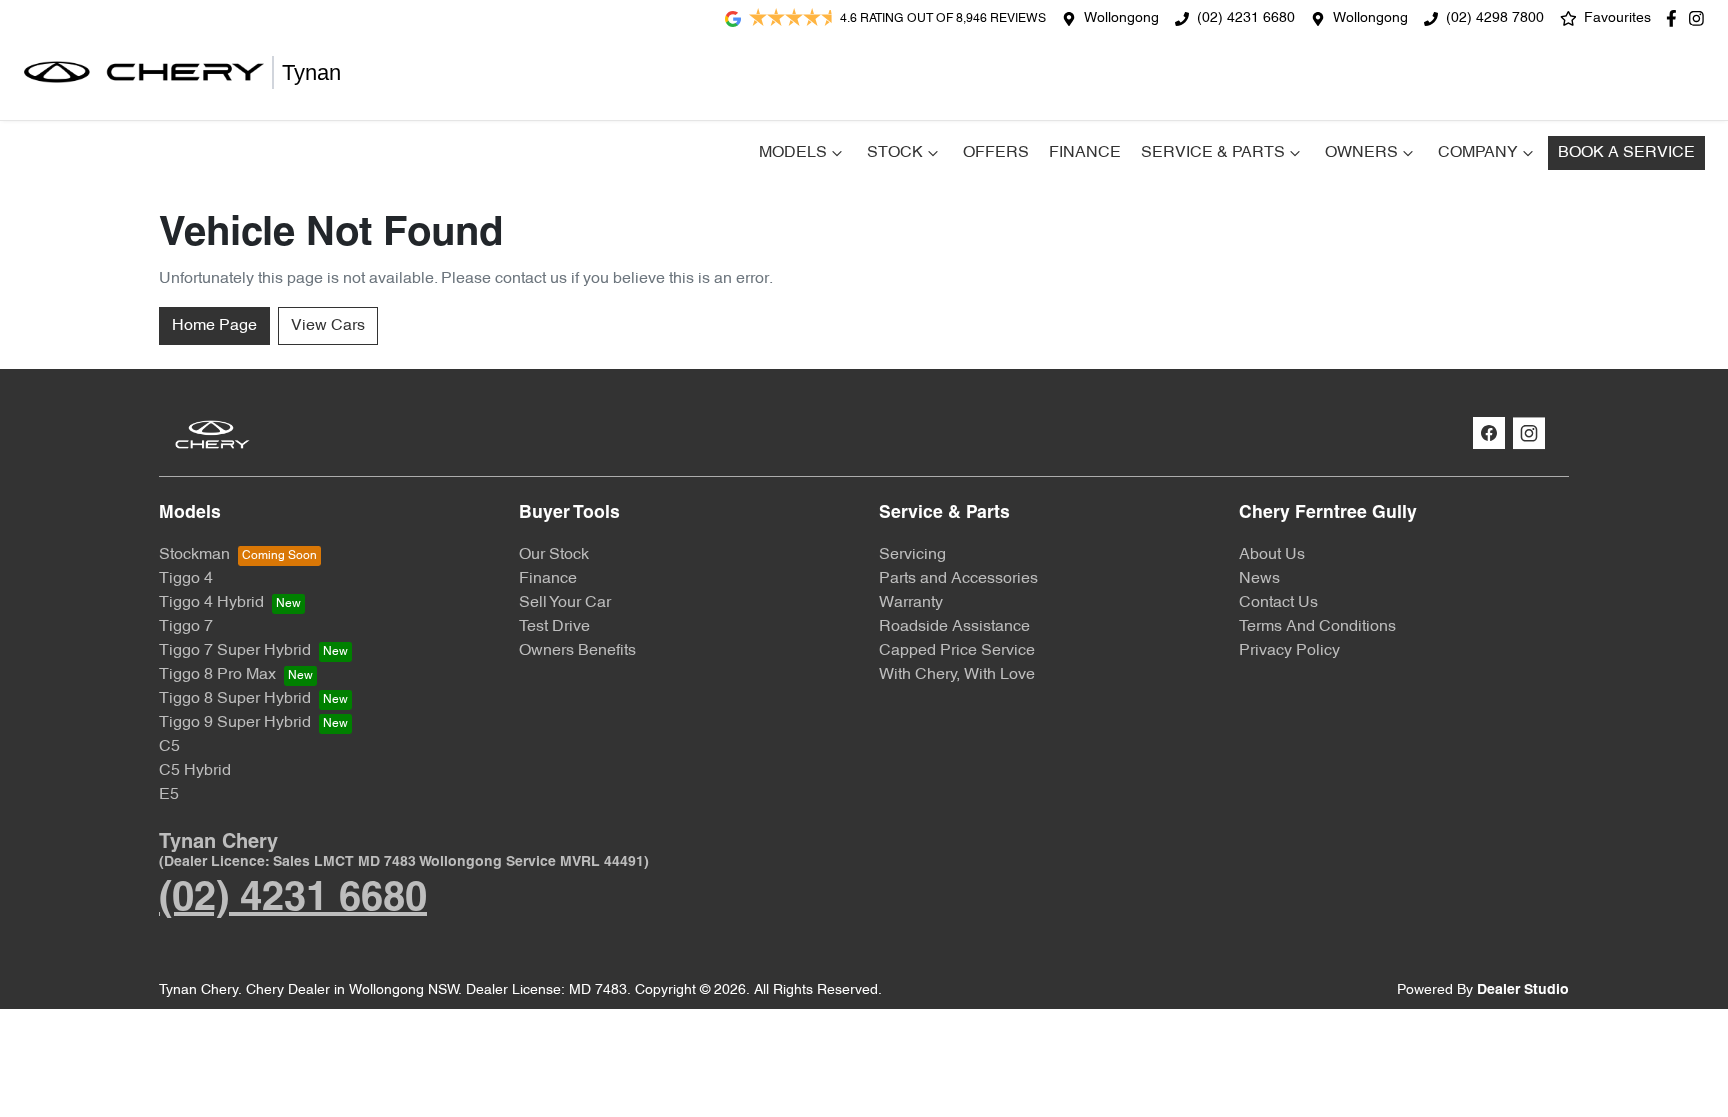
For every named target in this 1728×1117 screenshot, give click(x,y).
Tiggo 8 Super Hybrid (235, 699)
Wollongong (1121, 18)
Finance (1085, 153)
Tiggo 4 (186, 579)
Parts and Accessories (958, 579)
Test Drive (554, 627)
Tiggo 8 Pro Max (217, 675)
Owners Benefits (577, 651)
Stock (895, 153)
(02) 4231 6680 (1246, 18)
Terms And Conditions (1317, 627)
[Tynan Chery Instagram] (1700, 18)
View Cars (328, 326)
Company (1478, 153)
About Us (1272, 555)
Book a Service (1626, 153)
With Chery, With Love (957, 675)
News (1259, 579)
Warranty (911, 603)
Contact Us (1278, 603)
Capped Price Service (957, 651)
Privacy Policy (1289, 651)
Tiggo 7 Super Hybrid (235, 651)
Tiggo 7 (186, 627)
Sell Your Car (565, 603)
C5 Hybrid (195, 771)
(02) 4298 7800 (1495, 18)
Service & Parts (1213, 153)
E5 (169, 795)
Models (793, 153)
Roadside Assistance (954, 627)
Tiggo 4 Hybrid (211, 603)
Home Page (214, 326)
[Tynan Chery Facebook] (1675, 18)
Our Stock (554, 555)
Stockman (194, 555)
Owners (1361, 153)
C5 (169, 747)
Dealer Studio (1523, 990)
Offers (996, 153)
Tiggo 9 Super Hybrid (235, 723)
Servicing (912, 555)
